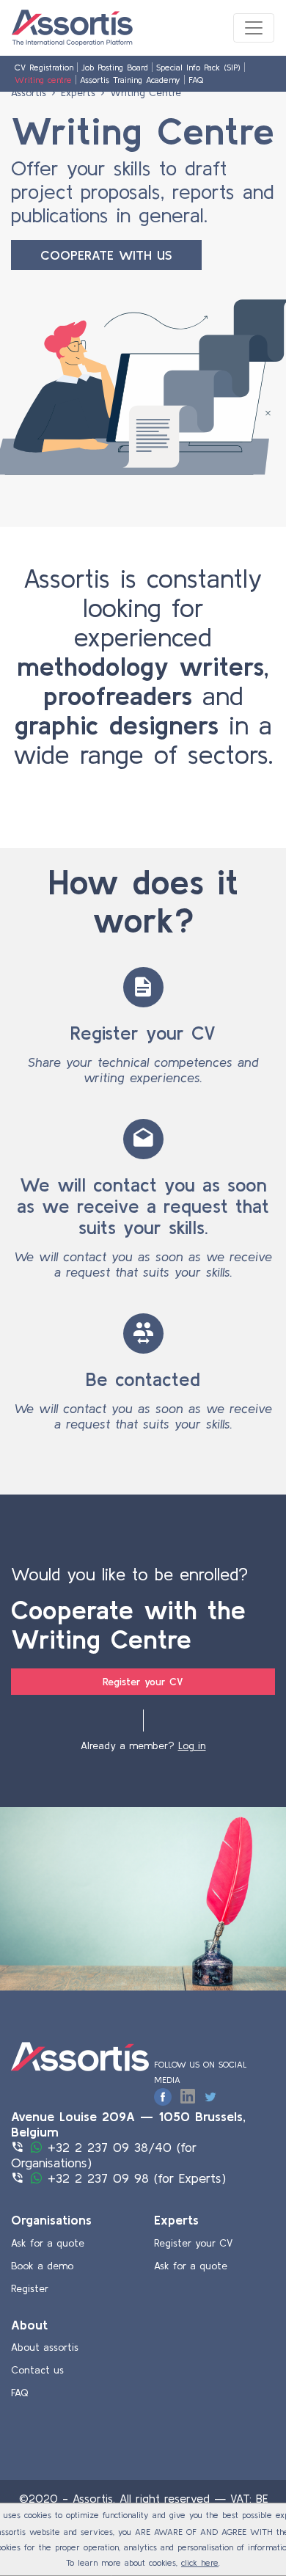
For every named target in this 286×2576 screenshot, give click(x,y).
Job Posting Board (115, 67)
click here (200, 2562)
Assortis (29, 92)
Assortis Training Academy (130, 80)
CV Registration (44, 67)
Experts (78, 92)
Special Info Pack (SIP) (198, 67)
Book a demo (42, 2266)
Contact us (37, 2370)
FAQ (196, 80)
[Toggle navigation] (254, 28)
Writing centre (43, 80)
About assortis (45, 2347)
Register (30, 2288)
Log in (192, 1745)
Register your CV (143, 1682)
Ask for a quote (48, 2243)
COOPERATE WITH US (106, 255)
